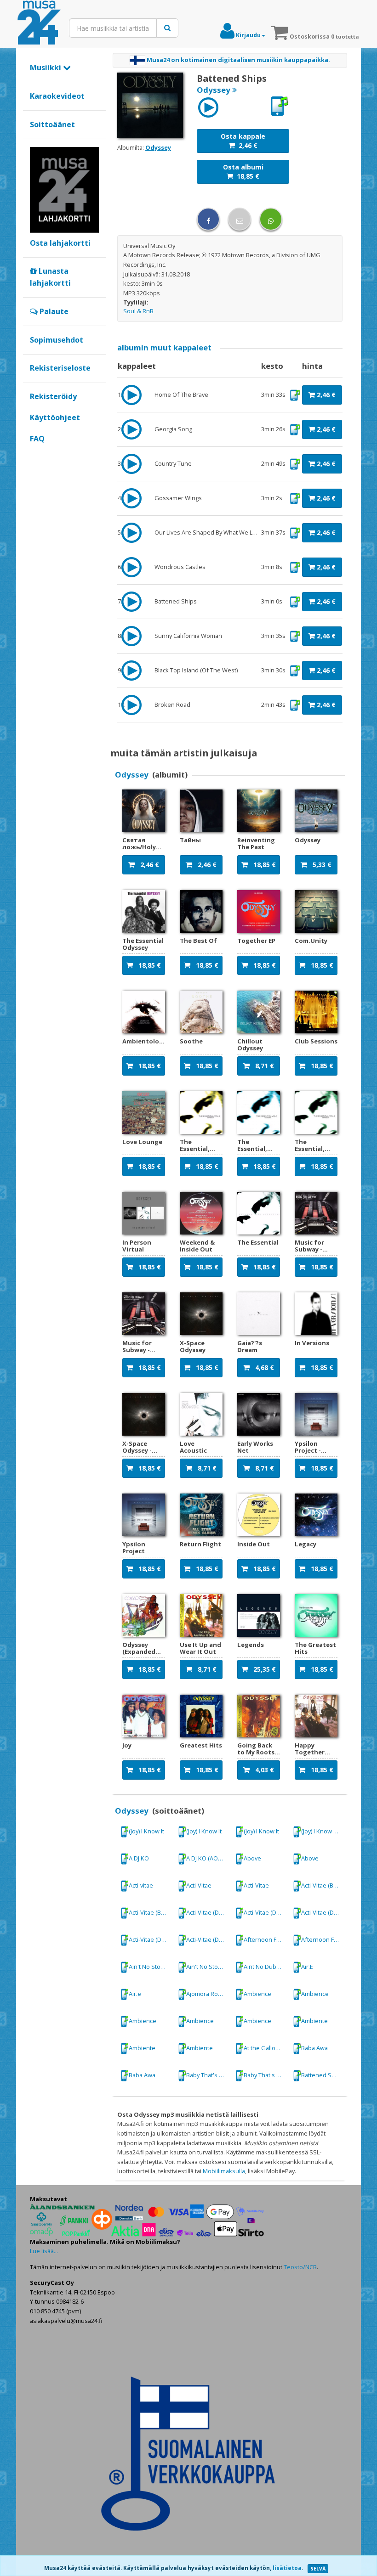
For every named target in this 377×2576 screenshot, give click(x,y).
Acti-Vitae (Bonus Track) (323, 1885)
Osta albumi (243, 172)
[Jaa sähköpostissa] (240, 219)
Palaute (53, 311)
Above (252, 1858)
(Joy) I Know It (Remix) (323, 1831)
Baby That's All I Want (208, 2075)
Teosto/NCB (300, 2267)
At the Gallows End (266, 2048)
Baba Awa (314, 2048)
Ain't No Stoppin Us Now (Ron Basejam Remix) (151, 1967)
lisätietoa (287, 2568)
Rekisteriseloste (60, 368)
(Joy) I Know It (146, 1831)
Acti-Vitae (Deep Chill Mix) (208, 1912)
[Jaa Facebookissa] (208, 219)
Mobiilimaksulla (224, 2171)
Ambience (257, 1994)
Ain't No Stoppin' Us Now (208, 1967)
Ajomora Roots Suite (208, 1994)
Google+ (35, 454)
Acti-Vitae (199, 1885)
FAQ (37, 439)
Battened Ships (322, 2075)
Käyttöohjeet (55, 417)
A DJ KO (139, 1858)
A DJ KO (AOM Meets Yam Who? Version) (208, 1858)
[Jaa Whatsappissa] (271, 219)
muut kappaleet (164, 347)
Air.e (135, 1994)
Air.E (307, 1967)
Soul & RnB (138, 311)
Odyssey (158, 147)
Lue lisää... (44, 2251)
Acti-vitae (141, 1885)
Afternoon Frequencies (266, 1939)
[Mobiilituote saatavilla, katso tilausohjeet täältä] (279, 106)
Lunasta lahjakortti (50, 277)
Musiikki (46, 68)
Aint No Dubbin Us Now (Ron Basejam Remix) (266, 1967)
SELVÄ (318, 2569)
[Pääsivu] (39, 23)
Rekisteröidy (53, 396)
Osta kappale (243, 141)
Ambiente (314, 2021)
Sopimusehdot (57, 340)
